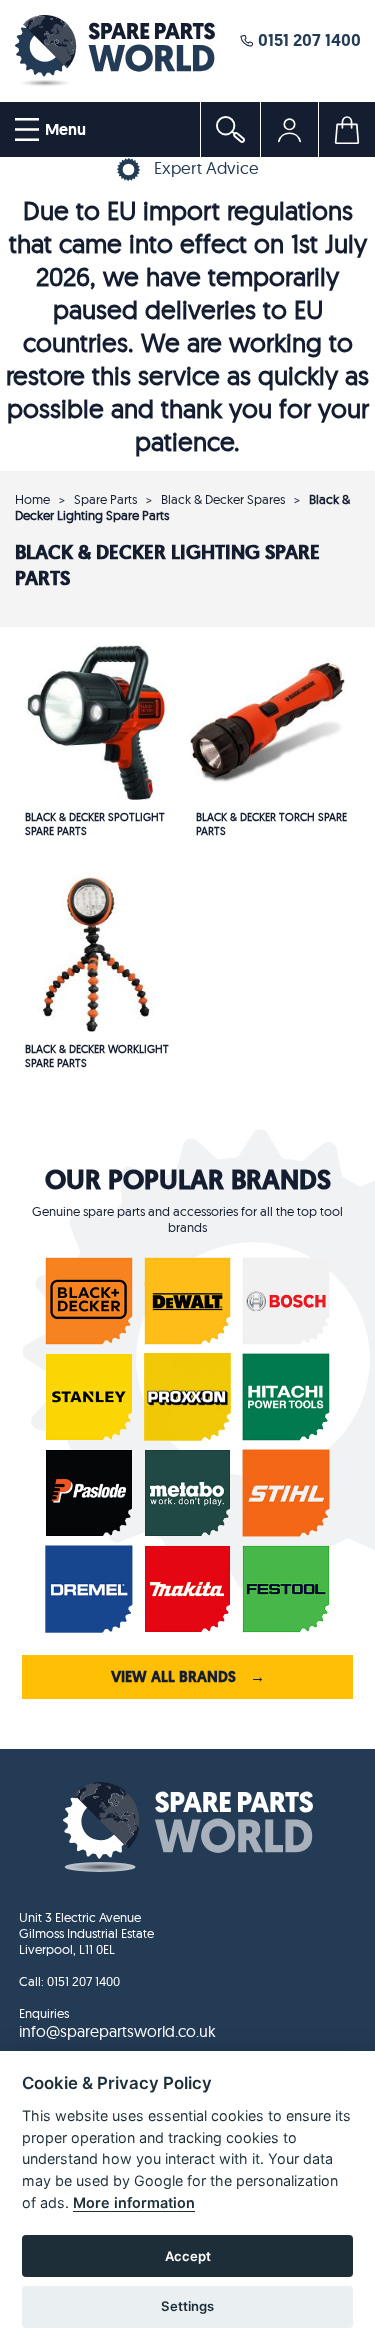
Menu (63, 129)
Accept (188, 2256)
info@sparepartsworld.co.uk (117, 2031)
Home (32, 499)
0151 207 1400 (307, 39)
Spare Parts (105, 499)
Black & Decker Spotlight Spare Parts (95, 824)
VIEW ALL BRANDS (188, 1677)
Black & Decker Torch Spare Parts (271, 824)
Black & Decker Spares (223, 499)
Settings (187, 2306)
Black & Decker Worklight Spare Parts (97, 1056)
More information (134, 2202)
